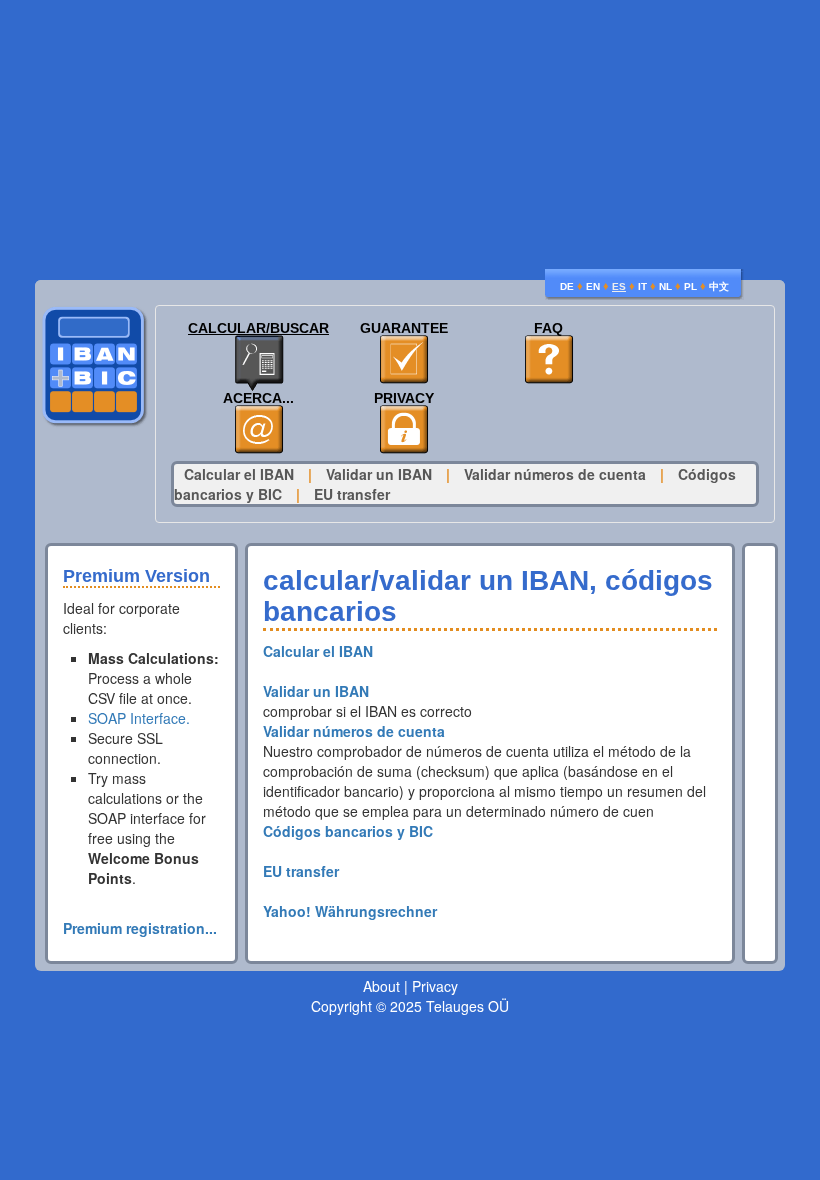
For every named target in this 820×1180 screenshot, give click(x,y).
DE (567, 286)
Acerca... (258, 398)
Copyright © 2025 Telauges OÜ (410, 1006)
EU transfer (352, 494)
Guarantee (404, 328)
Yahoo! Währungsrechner (350, 911)
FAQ (548, 328)
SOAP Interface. (139, 718)
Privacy (404, 398)
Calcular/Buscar (258, 328)
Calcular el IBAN (239, 474)
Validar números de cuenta (555, 474)
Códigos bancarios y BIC (348, 831)
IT (642, 286)
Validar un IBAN (379, 474)
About (381, 986)
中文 (719, 286)
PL (690, 286)
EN (593, 286)
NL (665, 286)
